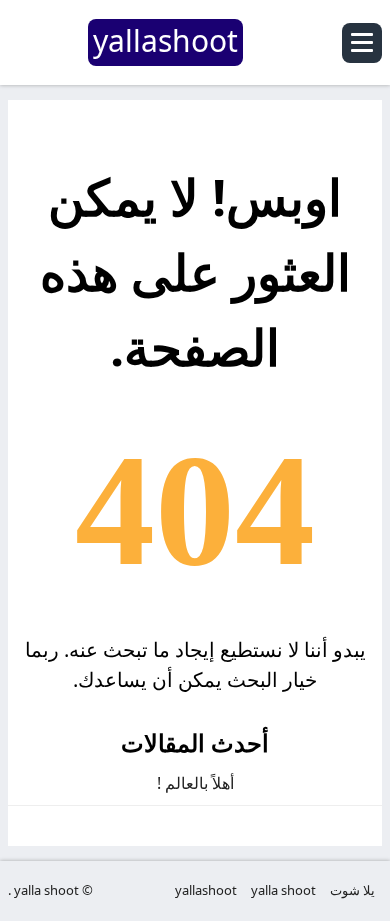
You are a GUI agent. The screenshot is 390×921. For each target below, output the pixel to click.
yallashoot (206, 890)
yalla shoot (283, 890)
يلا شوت (352, 890)
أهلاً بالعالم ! (195, 783)
